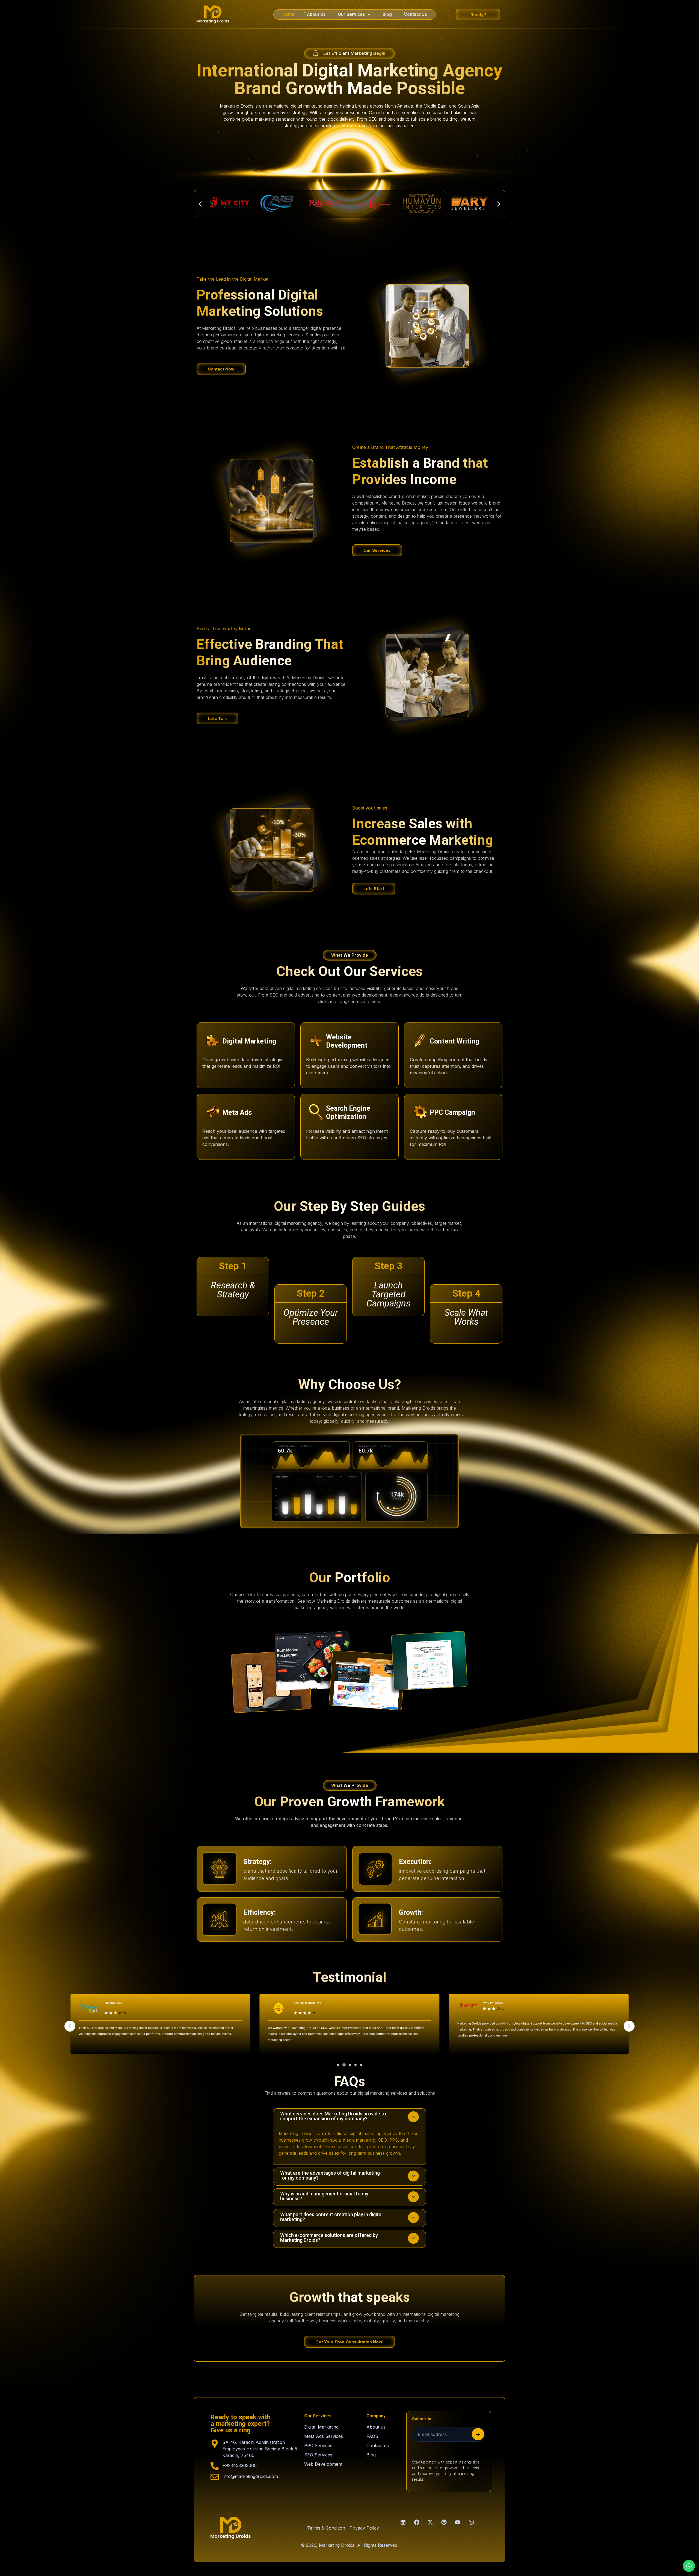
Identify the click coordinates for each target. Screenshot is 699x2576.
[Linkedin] (403, 2522)
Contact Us (416, 14)
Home (288, 14)
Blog (387, 14)
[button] (354, 14)
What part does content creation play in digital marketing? (331, 2217)
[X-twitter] (430, 2522)
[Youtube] (458, 2522)
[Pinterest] (444, 2522)
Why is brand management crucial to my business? (324, 2196)
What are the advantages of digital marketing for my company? (330, 2175)
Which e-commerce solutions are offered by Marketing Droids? (329, 2238)
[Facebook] (417, 2522)
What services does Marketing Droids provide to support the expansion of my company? (333, 2116)
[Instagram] (471, 2522)
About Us (316, 14)
